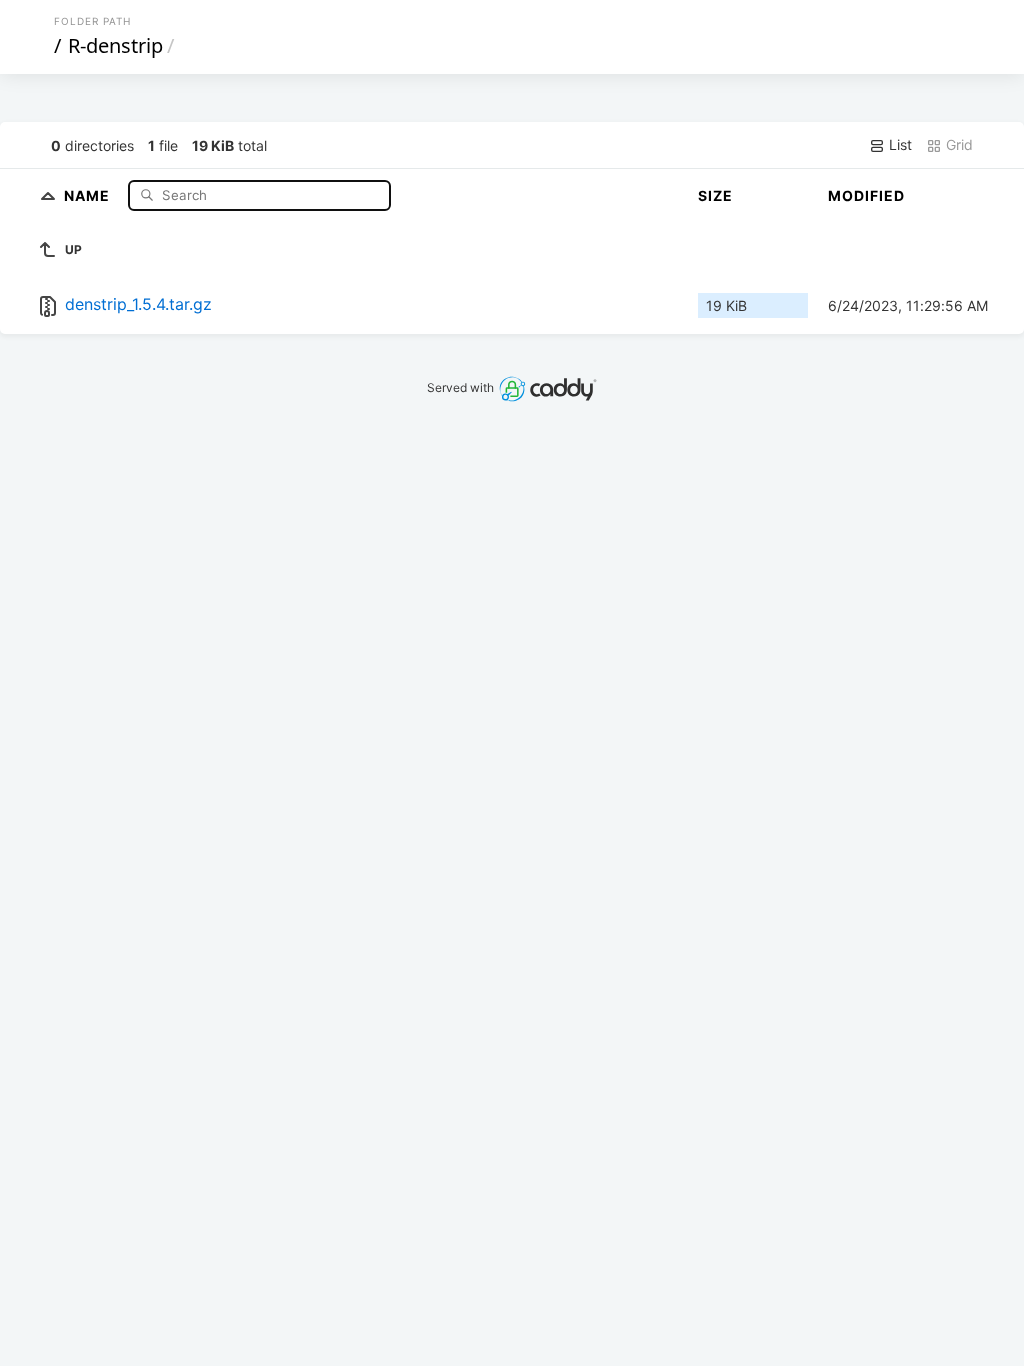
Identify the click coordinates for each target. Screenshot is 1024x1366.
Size (715, 195)
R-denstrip (115, 45)
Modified (866, 195)
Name (89, 194)
